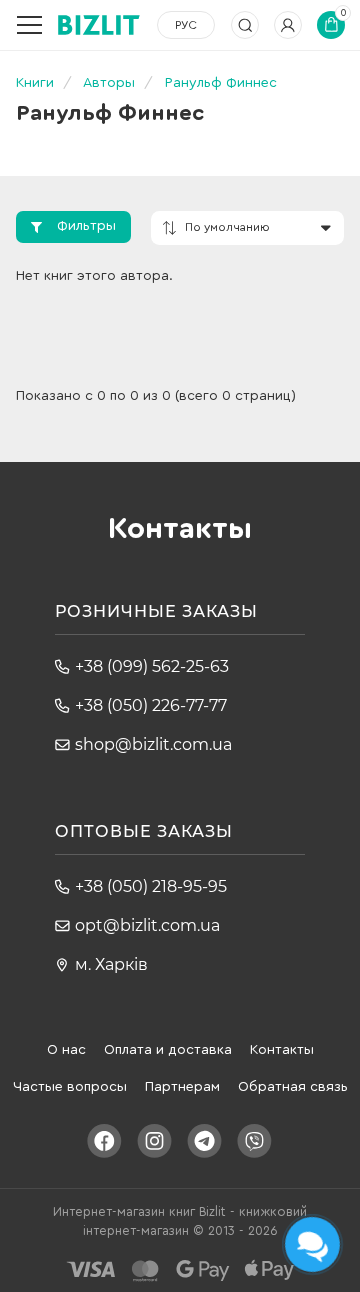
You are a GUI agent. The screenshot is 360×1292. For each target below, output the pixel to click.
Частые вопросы (70, 1087)
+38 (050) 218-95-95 (151, 886)
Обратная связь (293, 1087)
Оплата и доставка (168, 1050)
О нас (66, 1050)
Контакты (282, 1050)
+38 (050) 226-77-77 (151, 705)
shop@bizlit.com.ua (153, 744)
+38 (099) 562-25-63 (152, 666)
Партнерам (182, 1087)
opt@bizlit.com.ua (147, 925)
